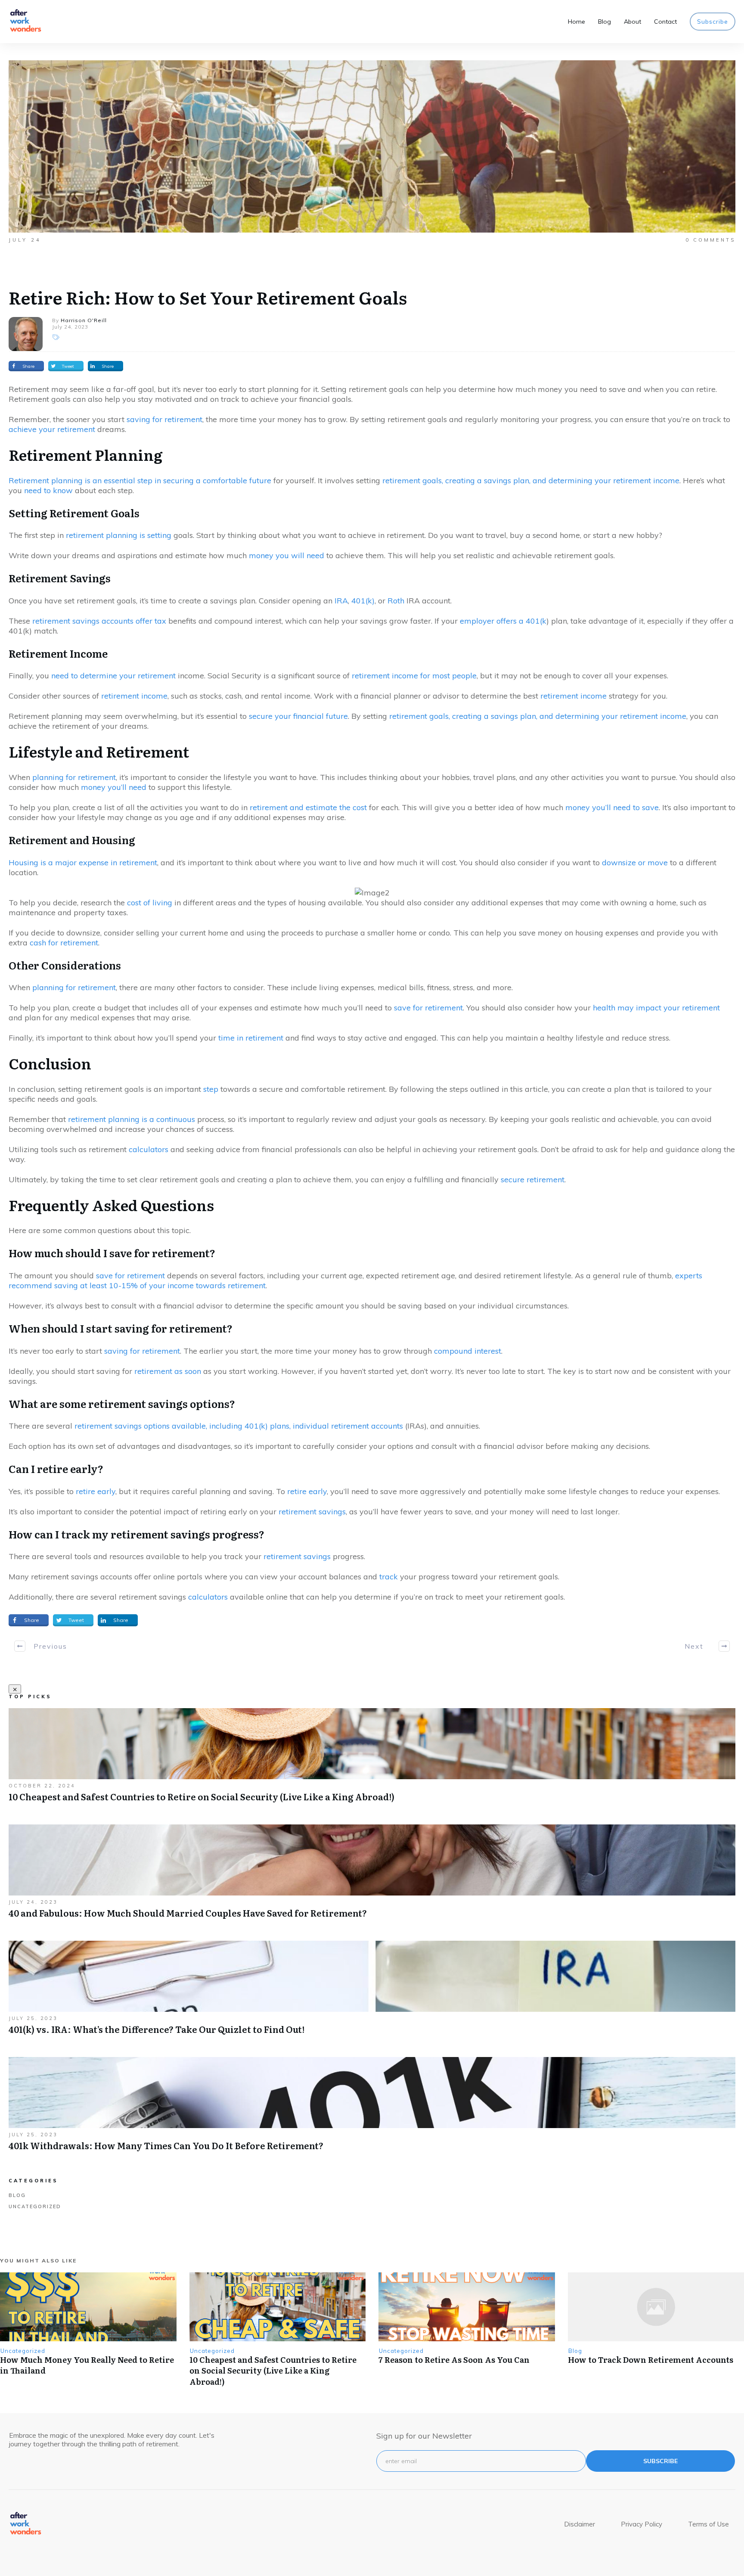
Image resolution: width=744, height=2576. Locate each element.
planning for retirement (74, 777)
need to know (48, 490)
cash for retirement (64, 943)
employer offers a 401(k (503, 621)
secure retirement (533, 1179)
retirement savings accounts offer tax (99, 621)
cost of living (150, 903)
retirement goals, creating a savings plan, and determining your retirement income (531, 480)
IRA (341, 601)
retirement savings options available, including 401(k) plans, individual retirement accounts (239, 1426)
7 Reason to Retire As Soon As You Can (454, 2360)
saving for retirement (164, 419)
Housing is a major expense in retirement (83, 862)
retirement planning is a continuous (132, 1119)
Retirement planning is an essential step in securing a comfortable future (140, 480)
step (211, 1089)
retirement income (134, 696)
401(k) (363, 601)
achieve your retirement (52, 429)
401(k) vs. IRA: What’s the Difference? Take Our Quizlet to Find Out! (372, 1992)
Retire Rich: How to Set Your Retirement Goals (208, 297)
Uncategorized (35, 2206)
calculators (149, 1149)
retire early (96, 1491)
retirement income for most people (414, 676)
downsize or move (635, 862)
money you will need (287, 555)
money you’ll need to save (612, 807)
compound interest (468, 1351)
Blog (17, 2195)
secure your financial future (298, 716)
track (389, 1577)
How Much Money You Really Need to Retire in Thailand (87, 2365)
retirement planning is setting (119, 535)
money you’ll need (114, 787)
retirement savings (312, 1512)
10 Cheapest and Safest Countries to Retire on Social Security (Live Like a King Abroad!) (372, 1760)
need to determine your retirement (113, 676)
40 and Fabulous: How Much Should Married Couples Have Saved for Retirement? (372, 1876)
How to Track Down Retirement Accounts (651, 2360)
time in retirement (251, 1038)
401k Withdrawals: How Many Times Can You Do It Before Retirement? (372, 2108)
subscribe (660, 2461)
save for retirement (428, 1008)
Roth (396, 601)
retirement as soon (168, 1371)
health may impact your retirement (656, 1008)
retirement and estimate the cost (308, 807)
